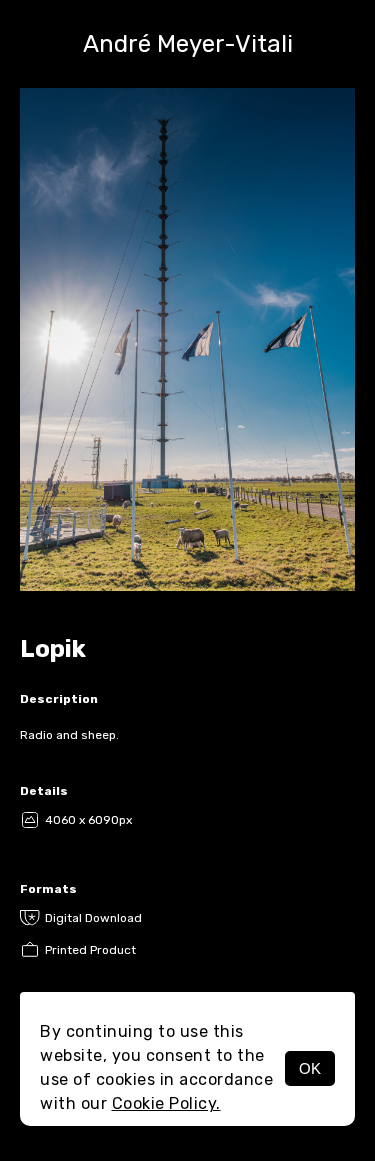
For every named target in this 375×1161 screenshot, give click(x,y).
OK (310, 1068)
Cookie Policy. (166, 1103)
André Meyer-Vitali (188, 44)
